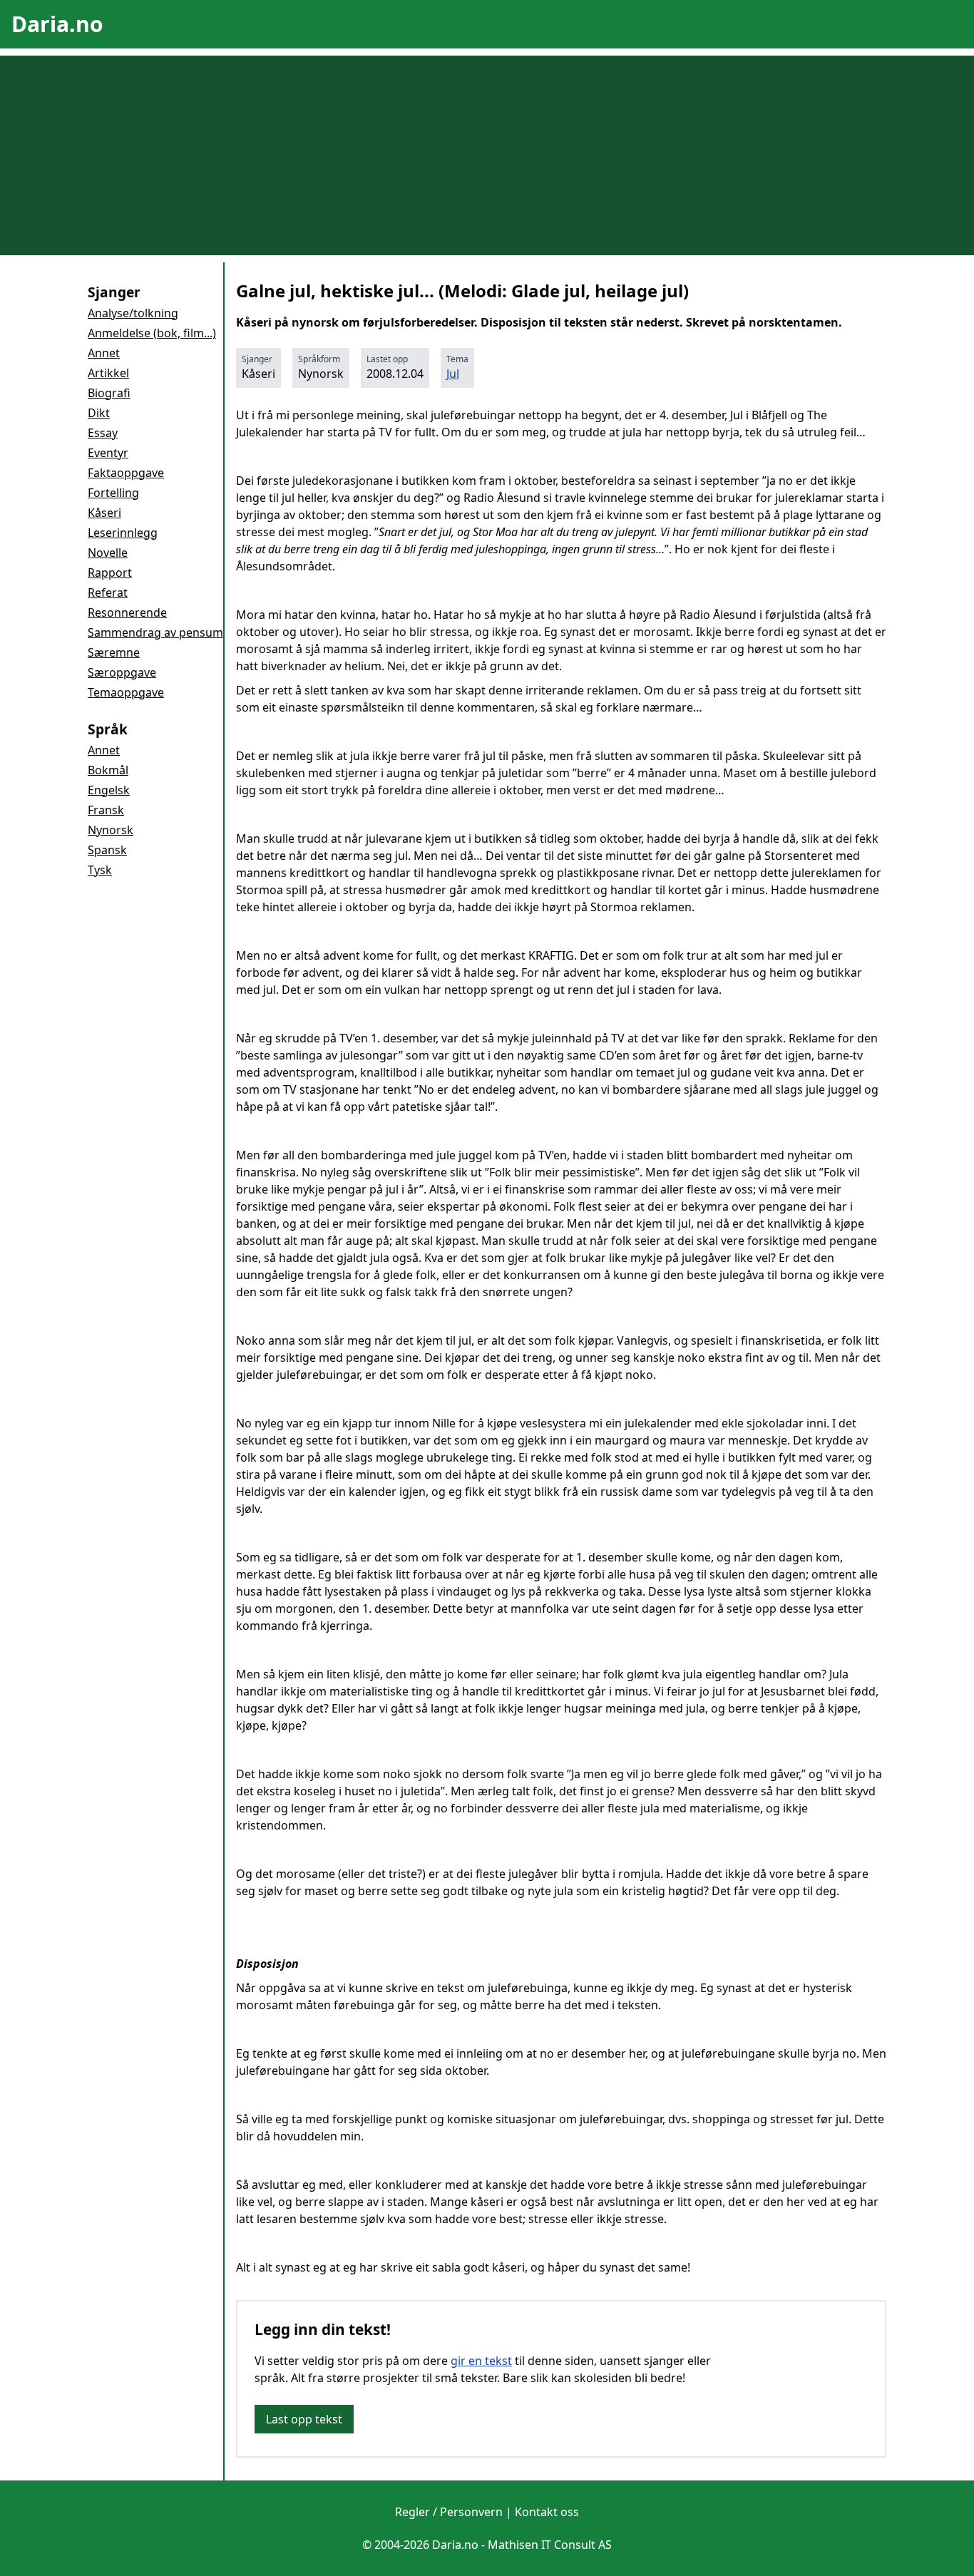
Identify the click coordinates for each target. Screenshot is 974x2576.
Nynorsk (111, 830)
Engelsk (109, 790)
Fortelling (113, 493)
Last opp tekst (304, 2419)
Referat (108, 592)
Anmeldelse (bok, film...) (152, 333)
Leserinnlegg (123, 533)
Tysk (100, 870)
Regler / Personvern (449, 2512)
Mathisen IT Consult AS (550, 2545)
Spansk (107, 850)
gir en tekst (481, 2361)
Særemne (114, 652)
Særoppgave (122, 672)
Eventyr (108, 453)
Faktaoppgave (126, 473)
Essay (103, 433)
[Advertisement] (487, 155)
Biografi (109, 393)
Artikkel (108, 373)
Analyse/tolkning (133, 313)
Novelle (108, 553)
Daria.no (57, 24)
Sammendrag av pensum (155, 632)
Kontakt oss (547, 2512)
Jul (453, 374)
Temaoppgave (126, 692)
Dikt (99, 413)
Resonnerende (127, 612)
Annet (104, 353)
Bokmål (108, 770)
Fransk (106, 810)
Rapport (110, 573)
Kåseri (104, 513)
